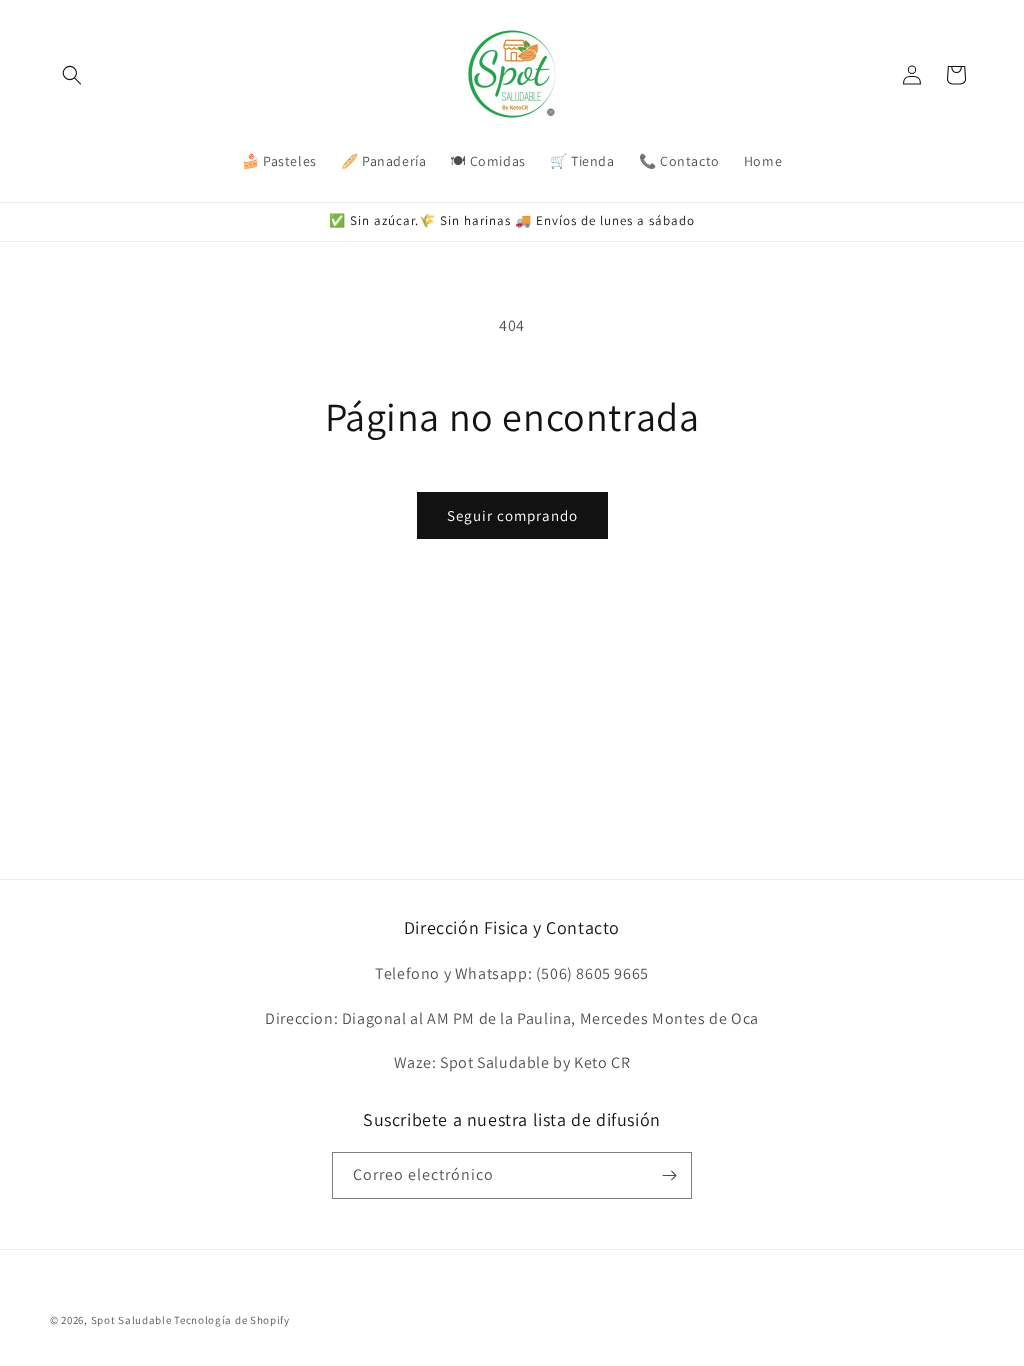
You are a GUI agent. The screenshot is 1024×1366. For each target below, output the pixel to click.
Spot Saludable (131, 1320)
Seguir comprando (512, 515)
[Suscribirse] (669, 1175)
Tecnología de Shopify (232, 1320)
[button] (72, 75)
